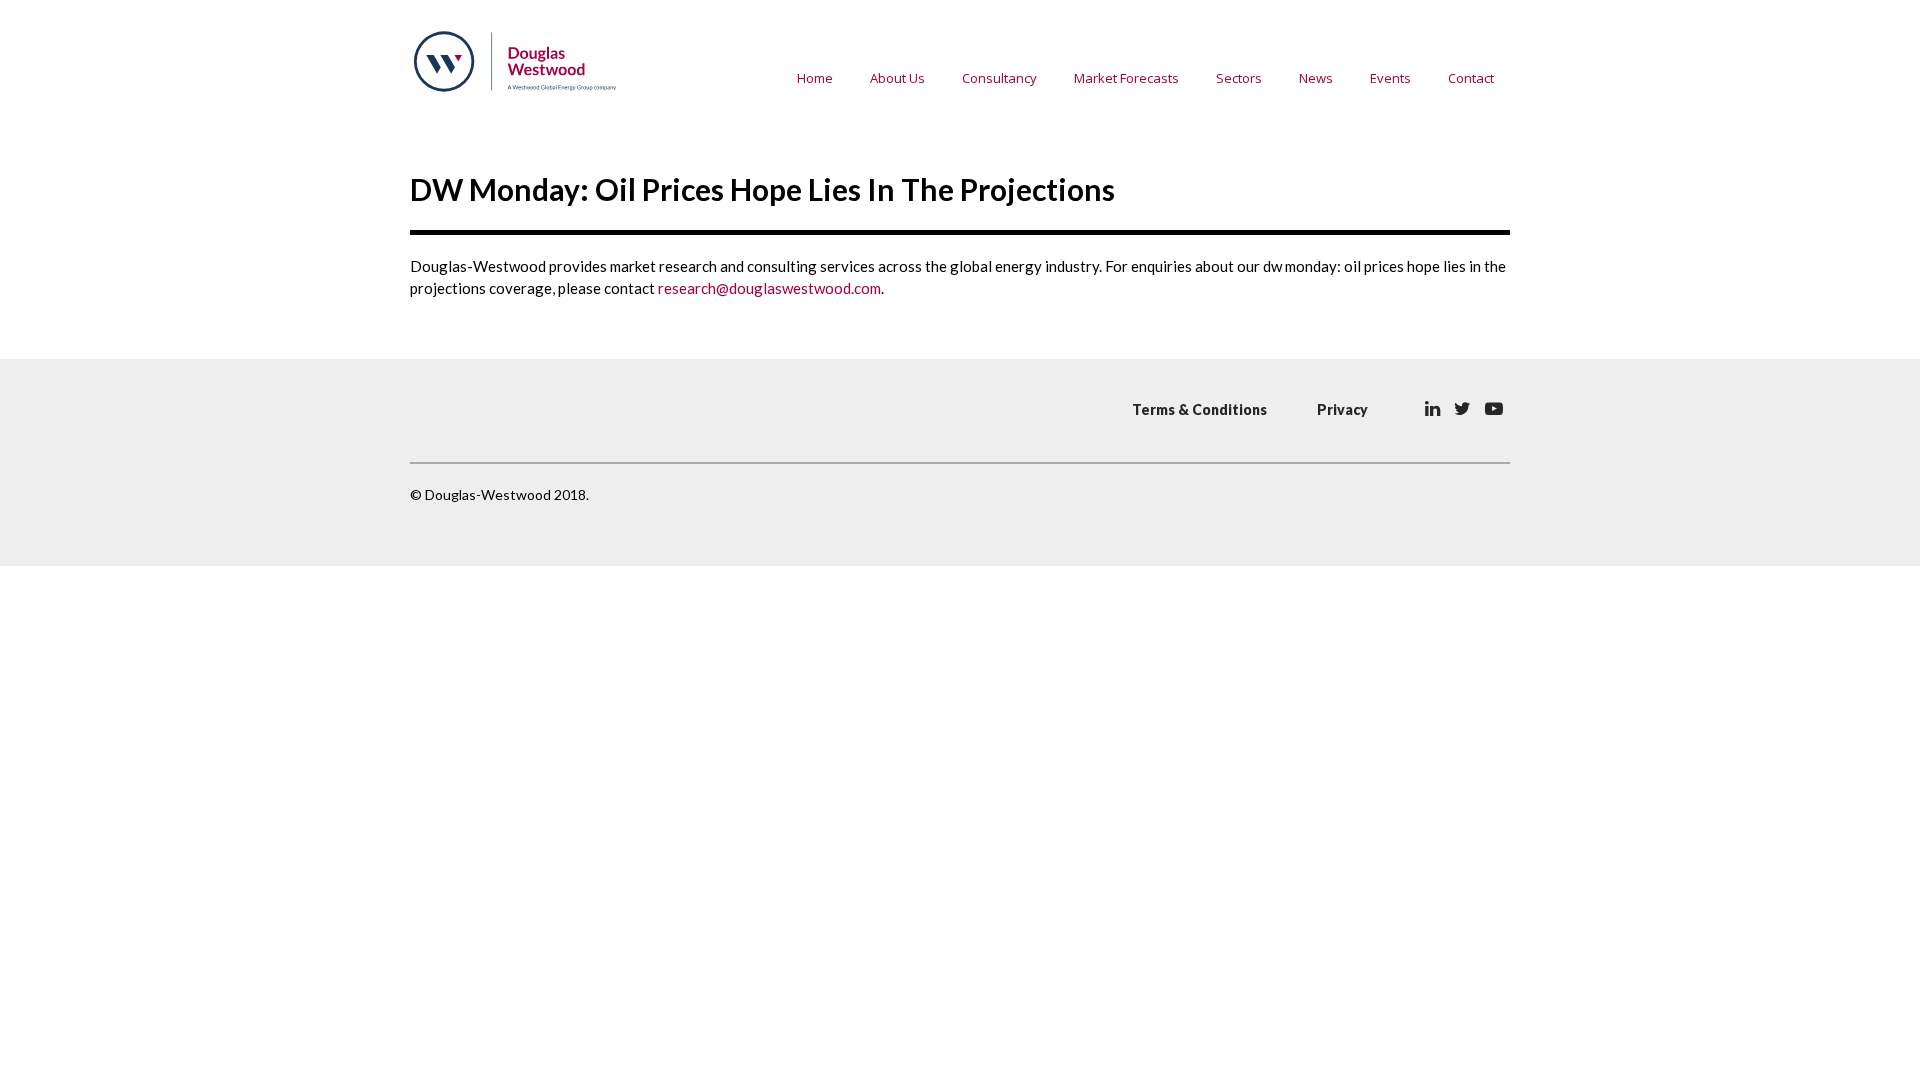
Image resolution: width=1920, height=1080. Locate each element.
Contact (1471, 78)
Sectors (1239, 78)
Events (1390, 78)
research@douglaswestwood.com (769, 288)
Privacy (1342, 409)
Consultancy (999, 78)
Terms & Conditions (1199, 409)
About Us (897, 78)
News (1316, 78)
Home (815, 78)
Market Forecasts (1126, 78)
